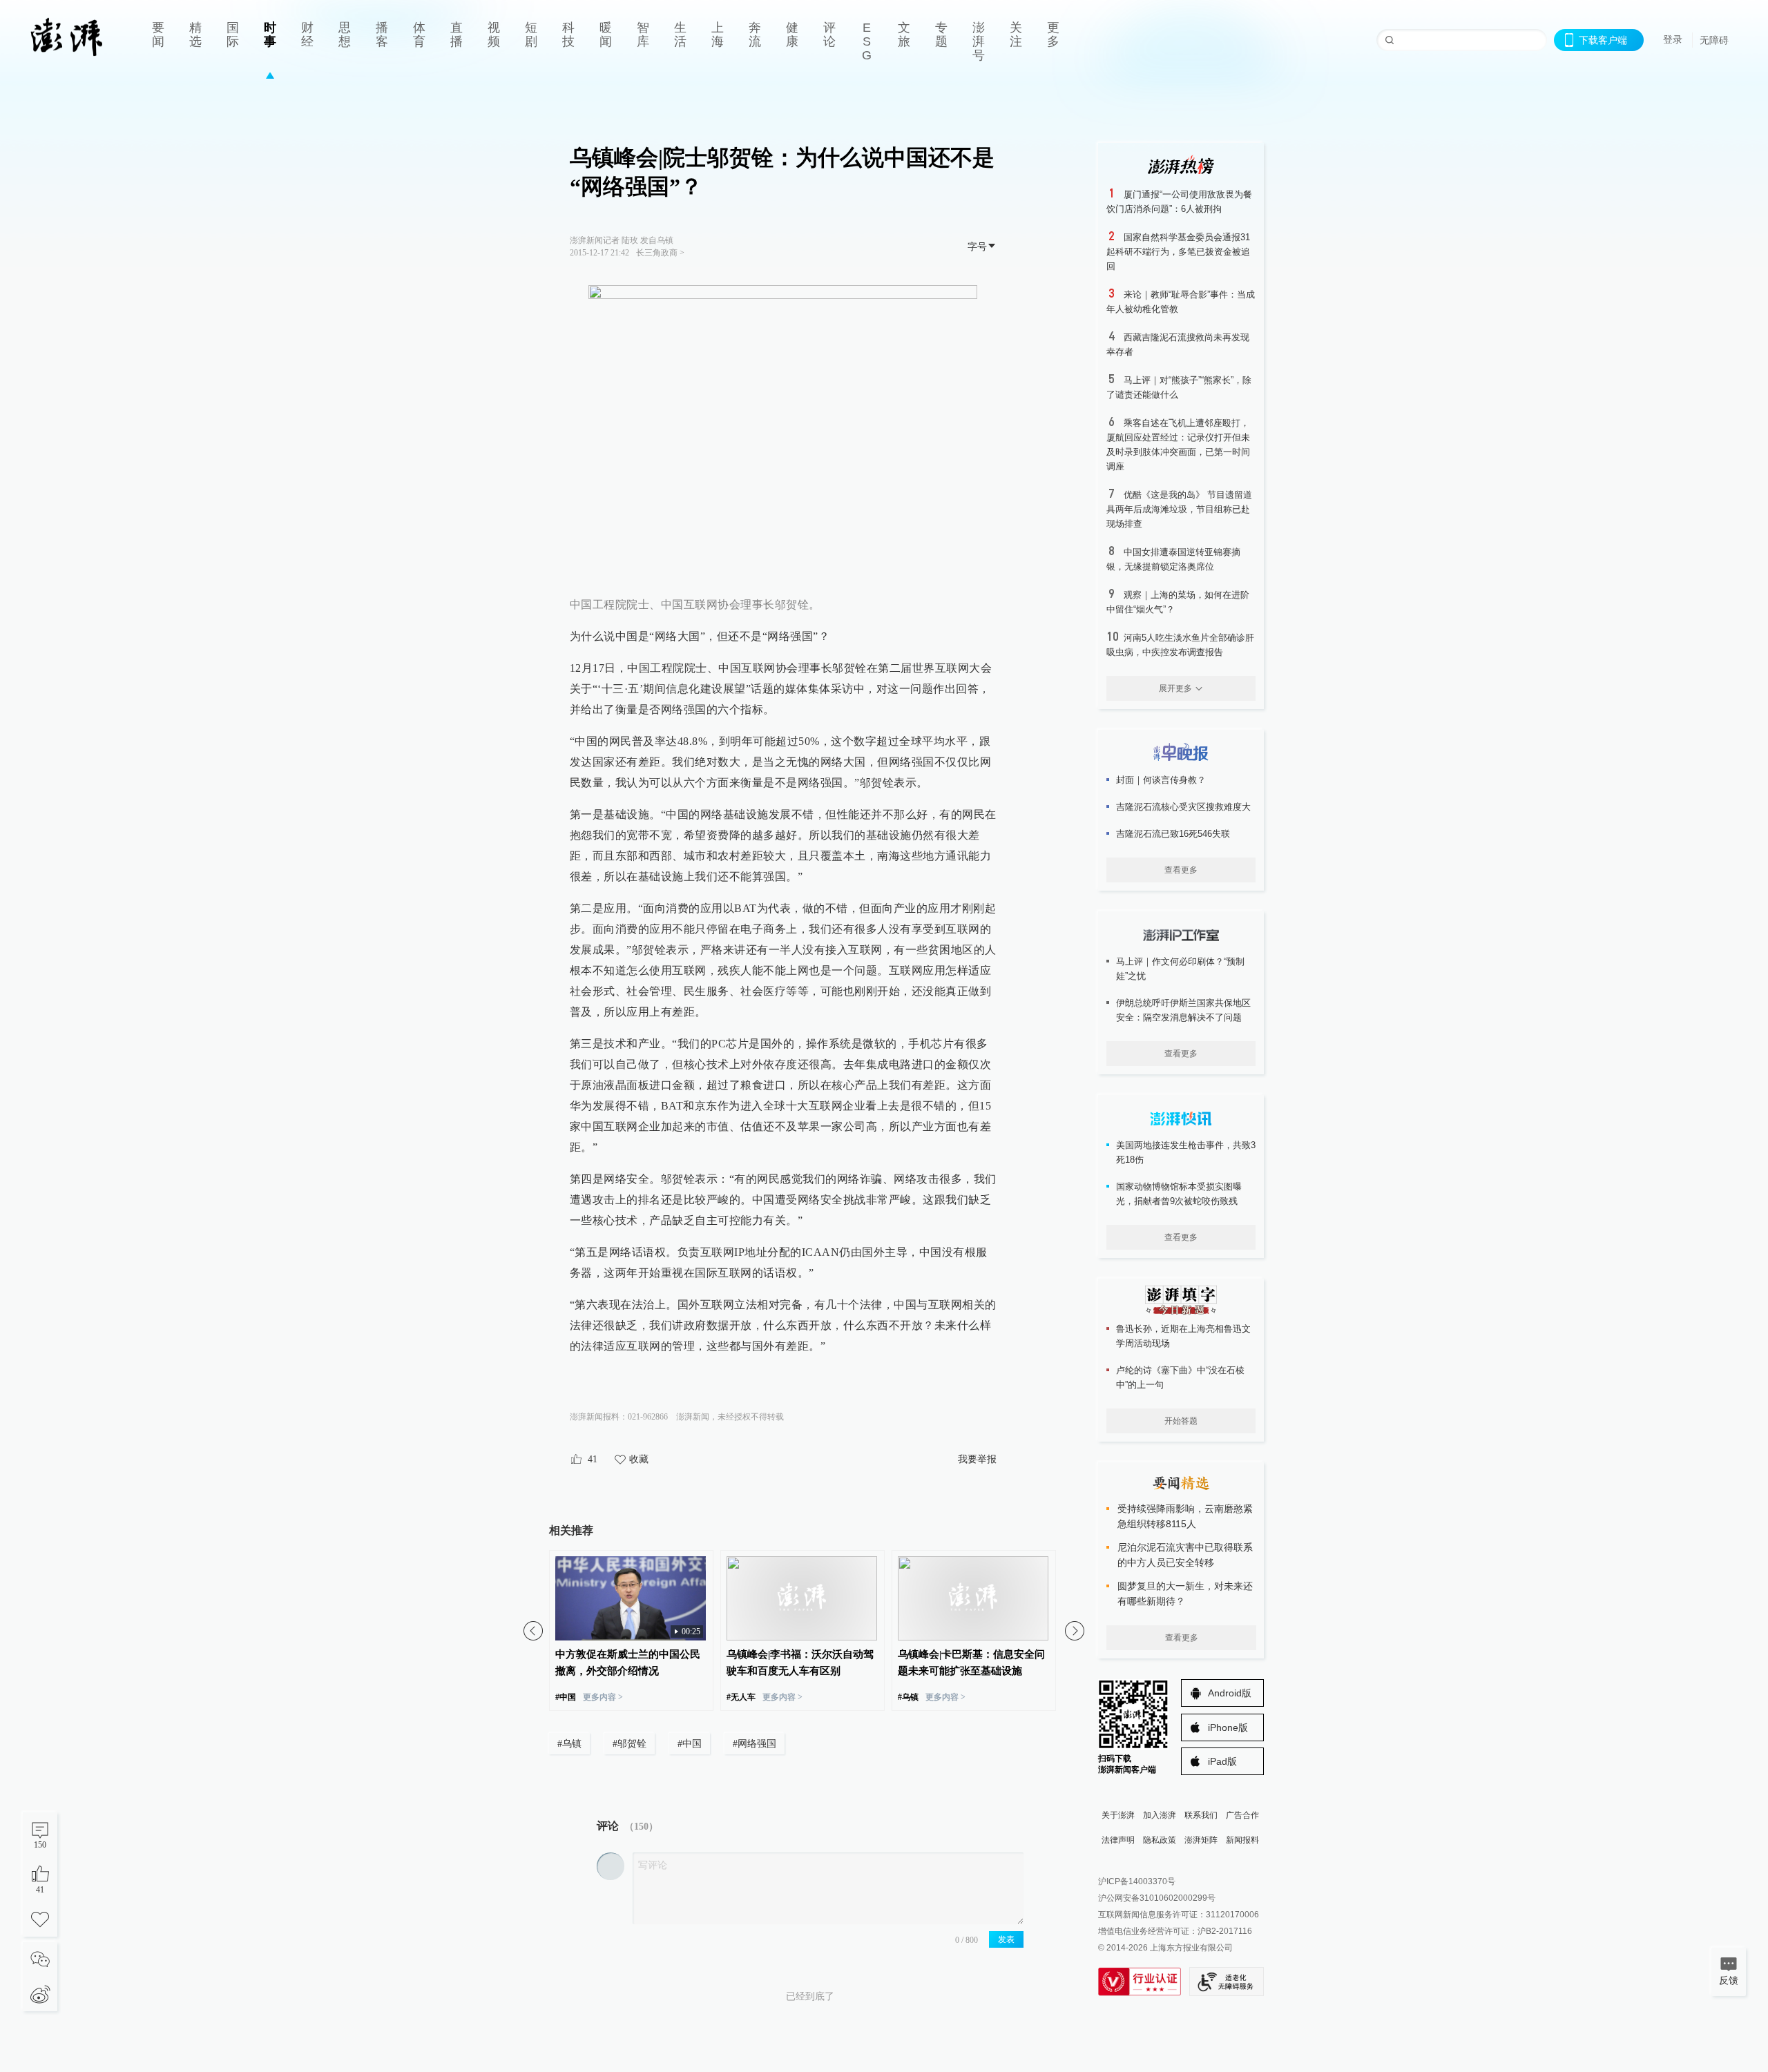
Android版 (1230, 1693)
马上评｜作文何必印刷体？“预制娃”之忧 (1180, 969)
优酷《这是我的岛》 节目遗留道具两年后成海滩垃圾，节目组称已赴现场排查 (1179, 509)
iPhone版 (1228, 1727)
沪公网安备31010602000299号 (1157, 1898)
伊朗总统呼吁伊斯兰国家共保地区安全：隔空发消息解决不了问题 (1183, 1010)
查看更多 (1181, 870)
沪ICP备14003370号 (1137, 1881)
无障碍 (1714, 40)
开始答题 (1181, 1421)
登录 (1673, 39)
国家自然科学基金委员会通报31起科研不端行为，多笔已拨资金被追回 (1178, 252)
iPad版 (1222, 1761)
